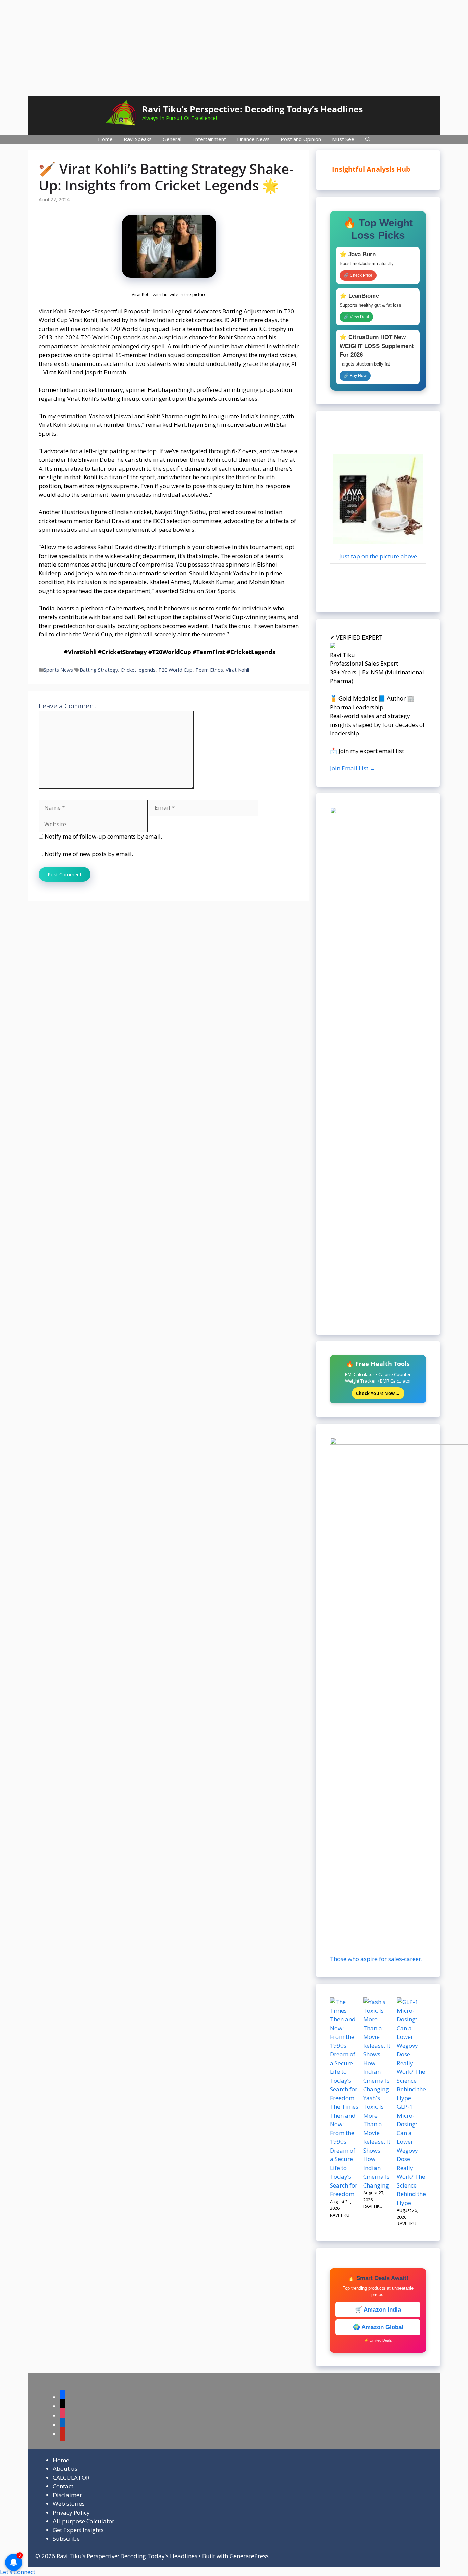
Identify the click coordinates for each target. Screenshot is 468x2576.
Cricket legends (138, 670)
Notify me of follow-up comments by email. (103, 836)
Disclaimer (67, 2495)
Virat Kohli (237, 670)
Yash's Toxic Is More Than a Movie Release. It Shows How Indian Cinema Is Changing (377, 2142)
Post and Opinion (301, 139)
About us (65, 2469)
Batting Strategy (99, 670)
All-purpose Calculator (84, 2521)
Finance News (253, 139)
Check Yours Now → (378, 1393)
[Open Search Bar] (368, 139)
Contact (63, 2486)
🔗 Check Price (358, 275)
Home (105, 139)
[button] (18, 2572)
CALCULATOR (71, 2478)
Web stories (69, 2504)
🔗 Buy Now (355, 376)
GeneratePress (249, 2556)
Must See (343, 139)
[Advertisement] (234, 48)
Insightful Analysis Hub (377, 169)
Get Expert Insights (78, 2530)
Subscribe (66, 2538)
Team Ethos (209, 670)
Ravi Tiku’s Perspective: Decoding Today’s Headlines (253, 109)
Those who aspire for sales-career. (376, 1959)
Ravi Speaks (138, 139)
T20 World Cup (175, 670)
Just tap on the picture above (378, 556)
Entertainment (209, 139)
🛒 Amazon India (378, 2310)
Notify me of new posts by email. (89, 854)
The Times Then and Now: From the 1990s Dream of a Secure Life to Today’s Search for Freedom (344, 2150)
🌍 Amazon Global (378, 2327)
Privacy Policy (71, 2512)
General (172, 139)
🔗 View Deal (356, 317)
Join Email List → (353, 768)
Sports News (58, 670)
